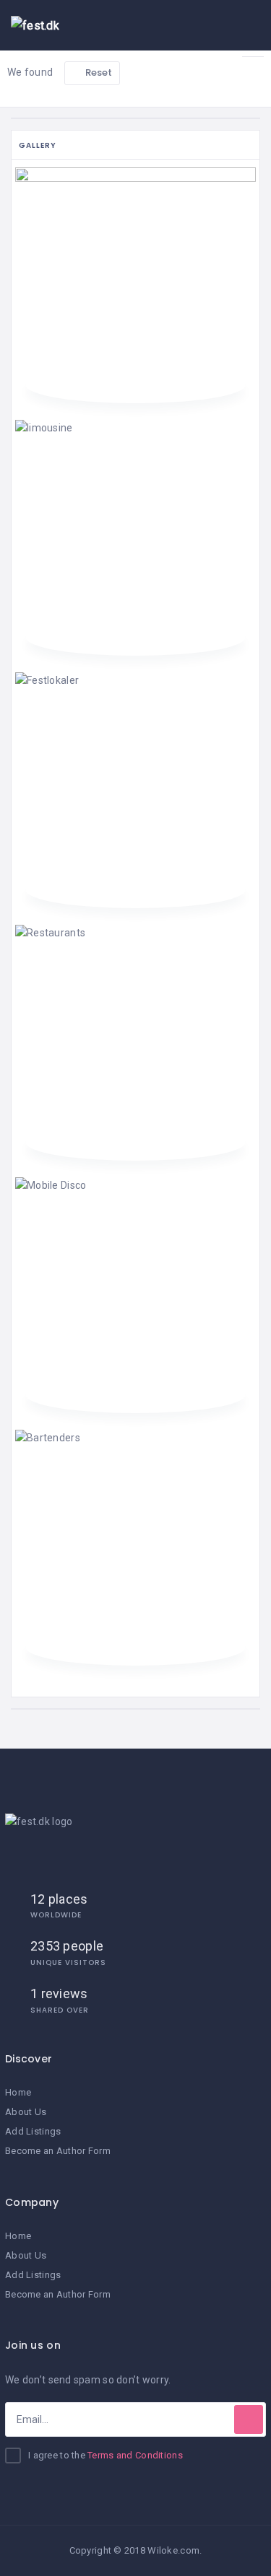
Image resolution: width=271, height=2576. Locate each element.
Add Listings (33, 2131)
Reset (98, 72)
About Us (26, 2112)
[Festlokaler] (135, 789)
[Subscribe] (249, 2419)
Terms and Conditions (135, 2455)
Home (18, 2092)
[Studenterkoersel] (135, 284)
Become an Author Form (58, 2151)
